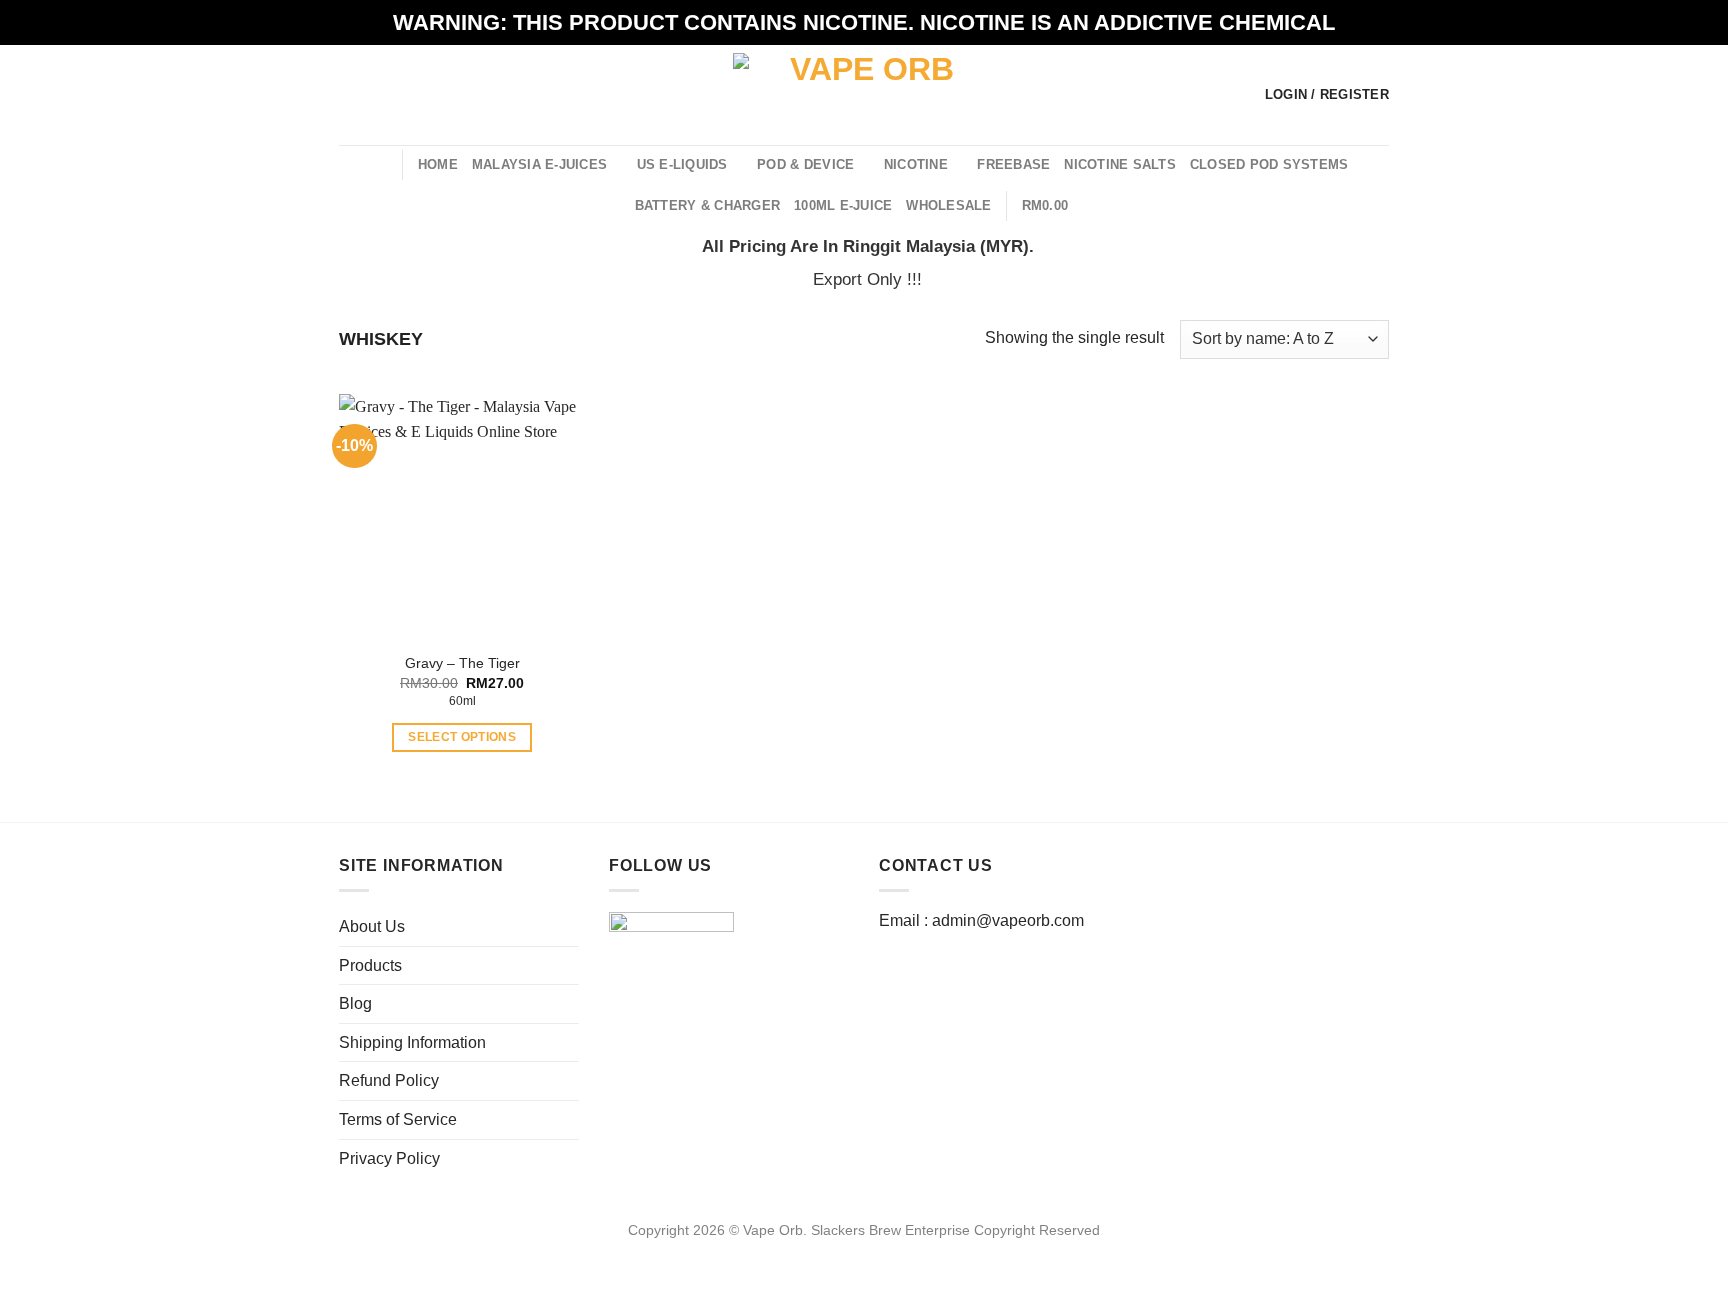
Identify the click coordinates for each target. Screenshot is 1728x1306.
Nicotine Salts (1120, 164)
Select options (462, 737)
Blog (355, 1003)
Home (438, 164)
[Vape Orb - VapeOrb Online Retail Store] (864, 94)
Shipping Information (412, 1042)
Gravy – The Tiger (462, 663)
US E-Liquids (682, 164)
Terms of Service (398, 1119)
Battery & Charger (707, 205)
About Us (372, 926)
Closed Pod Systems (1269, 164)
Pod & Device (805, 164)
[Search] (379, 164)
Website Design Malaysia (864, 1253)
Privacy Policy (389, 1158)
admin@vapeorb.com (1008, 920)
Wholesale (948, 205)
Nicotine (916, 164)
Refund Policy (389, 1080)
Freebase (1013, 164)
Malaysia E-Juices (539, 164)
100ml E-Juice (843, 205)
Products (370, 965)
